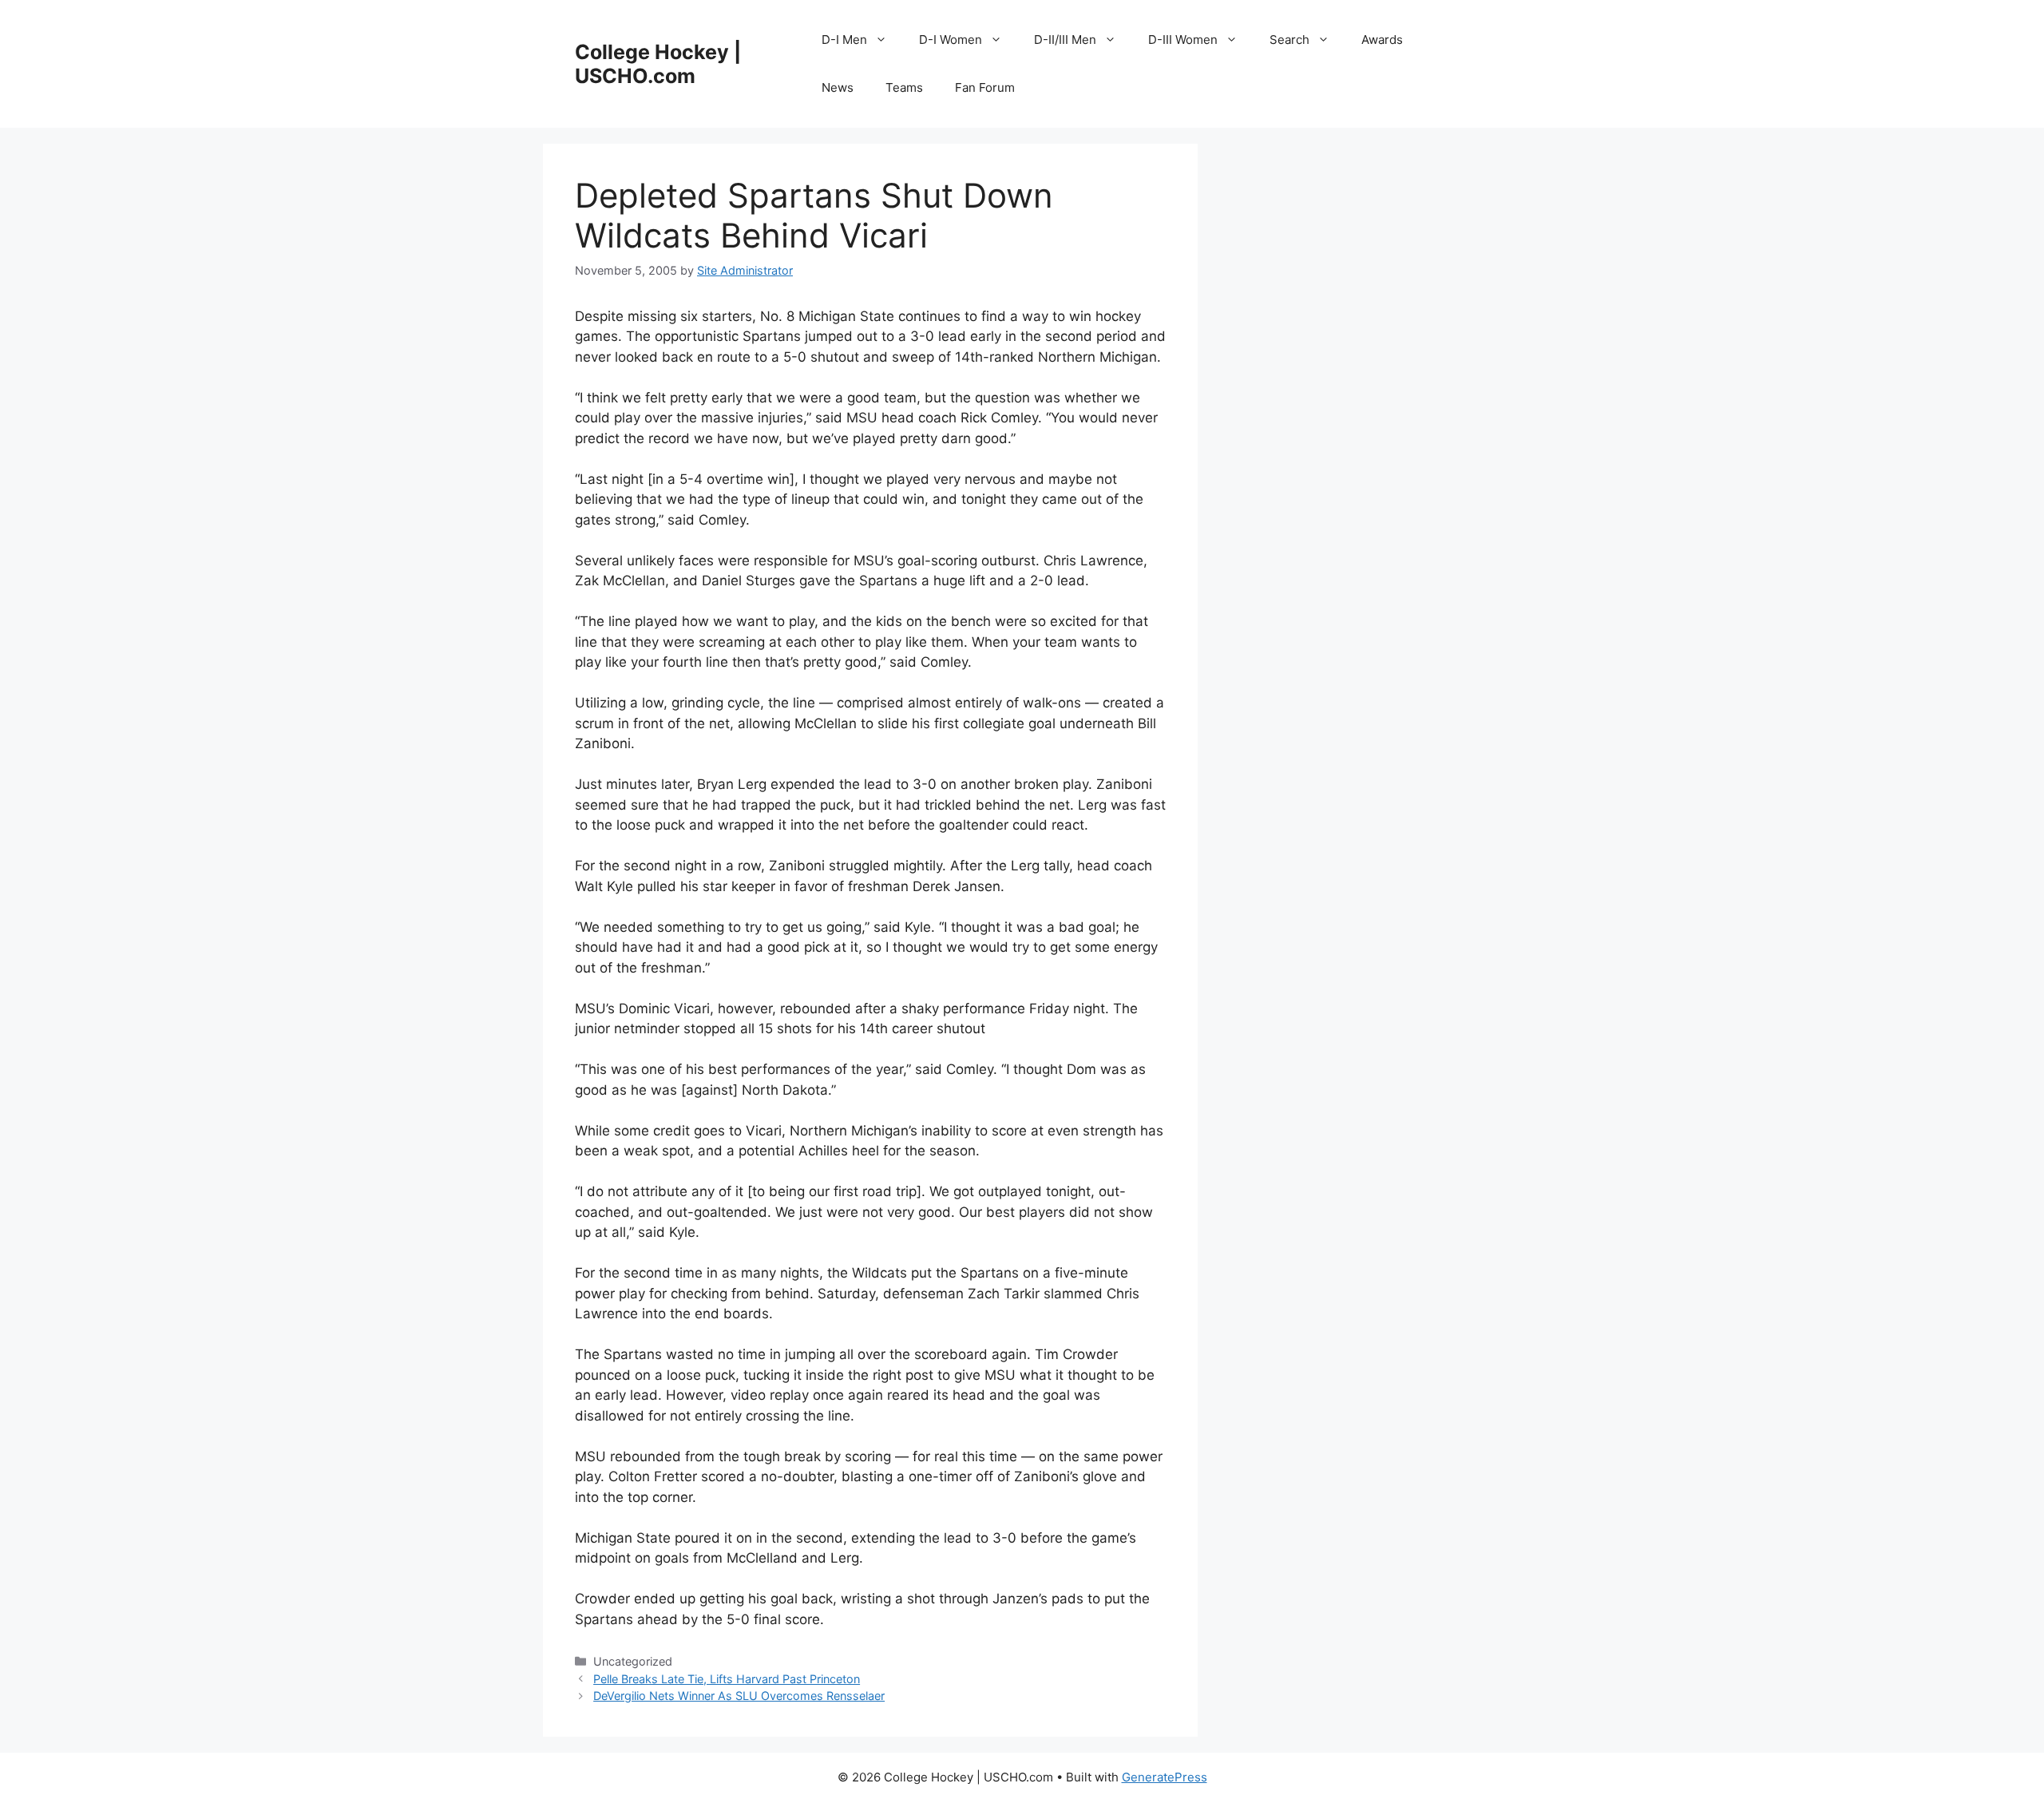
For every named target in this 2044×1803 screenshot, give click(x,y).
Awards (1382, 40)
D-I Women (951, 40)
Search (1289, 40)
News (838, 87)
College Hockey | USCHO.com (658, 64)
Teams (904, 87)
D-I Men (844, 40)
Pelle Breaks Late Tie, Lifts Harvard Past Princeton (727, 1679)
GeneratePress (1165, 1777)
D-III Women (1183, 40)
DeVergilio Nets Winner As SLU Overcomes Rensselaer (739, 1696)
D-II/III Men (1065, 40)
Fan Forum (985, 87)
